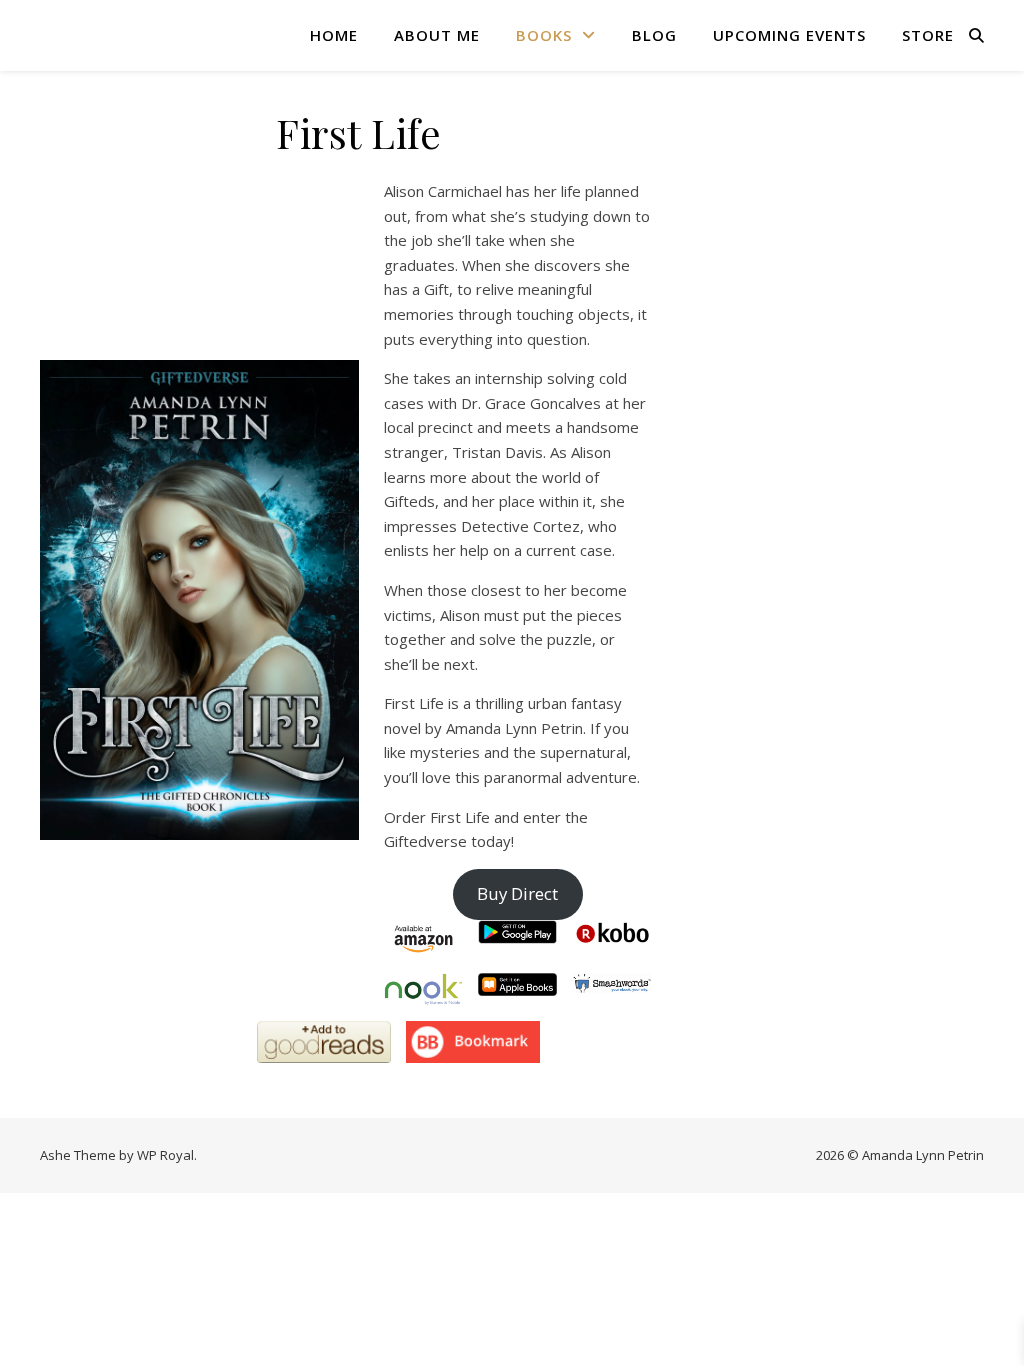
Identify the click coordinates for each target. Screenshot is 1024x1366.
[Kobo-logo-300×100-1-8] (611, 933)
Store (928, 35)
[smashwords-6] (611, 983)
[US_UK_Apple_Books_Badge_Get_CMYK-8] (517, 984)
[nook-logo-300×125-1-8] (423, 989)
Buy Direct (517, 893)
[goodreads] (324, 1042)
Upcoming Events (789, 35)
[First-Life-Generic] (199, 599)
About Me (437, 35)
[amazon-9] (423, 939)
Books (544, 35)
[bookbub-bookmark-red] (473, 1042)
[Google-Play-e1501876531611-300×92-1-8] (517, 932)
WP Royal (165, 1155)
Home (334, 35)
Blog (654, 35)
